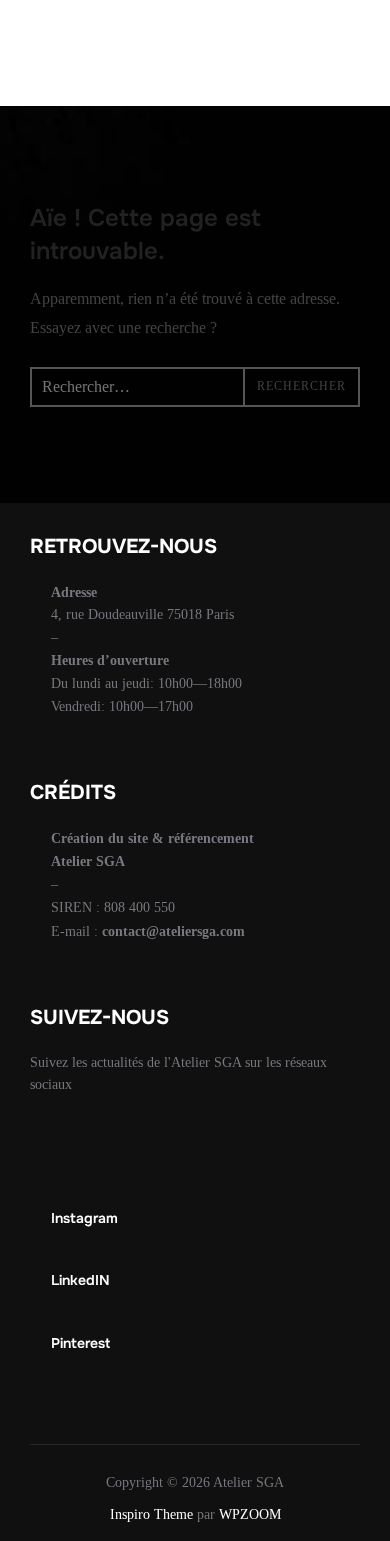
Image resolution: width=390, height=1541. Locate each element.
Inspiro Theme (151, 1514)
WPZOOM (250, 1514)
